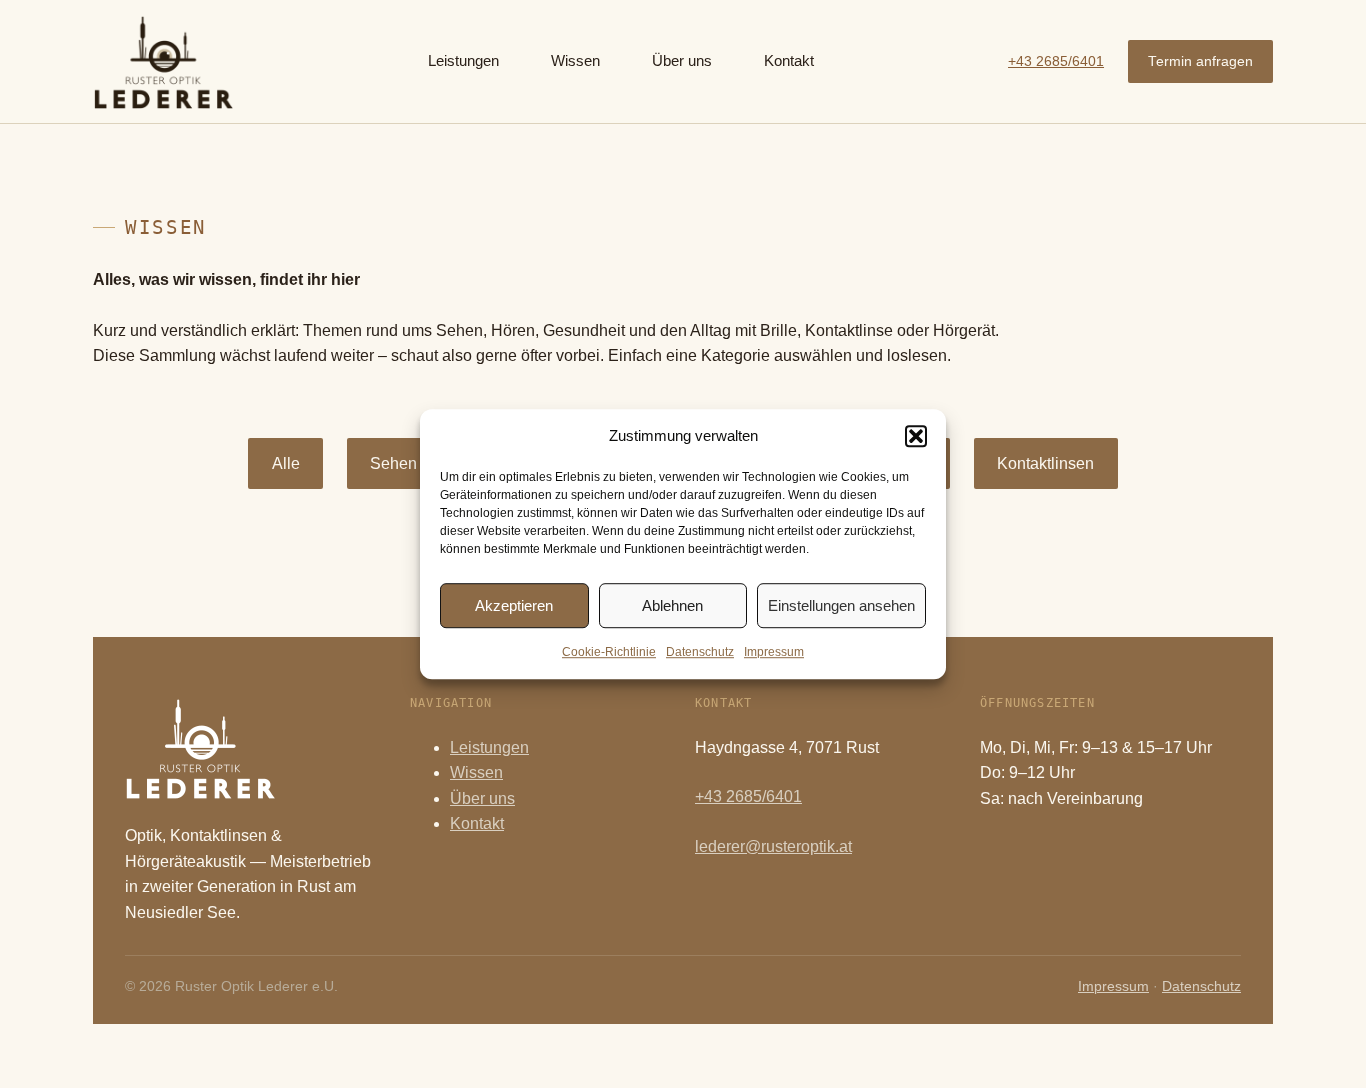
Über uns (482, 798)
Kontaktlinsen (1045, 463)
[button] (916, 436)
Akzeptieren (514, 605)
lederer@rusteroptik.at (773, 846)
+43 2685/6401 (1056, 61)
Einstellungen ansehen (841, 605)
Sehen (393, 463)
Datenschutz (700, 652)
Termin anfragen (1200, 61)
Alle (286, 463)
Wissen (476, 772)
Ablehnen (672, 605)
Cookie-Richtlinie (609, 652)
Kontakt (477, 823)
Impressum (774, 652)
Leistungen (489, 747)
